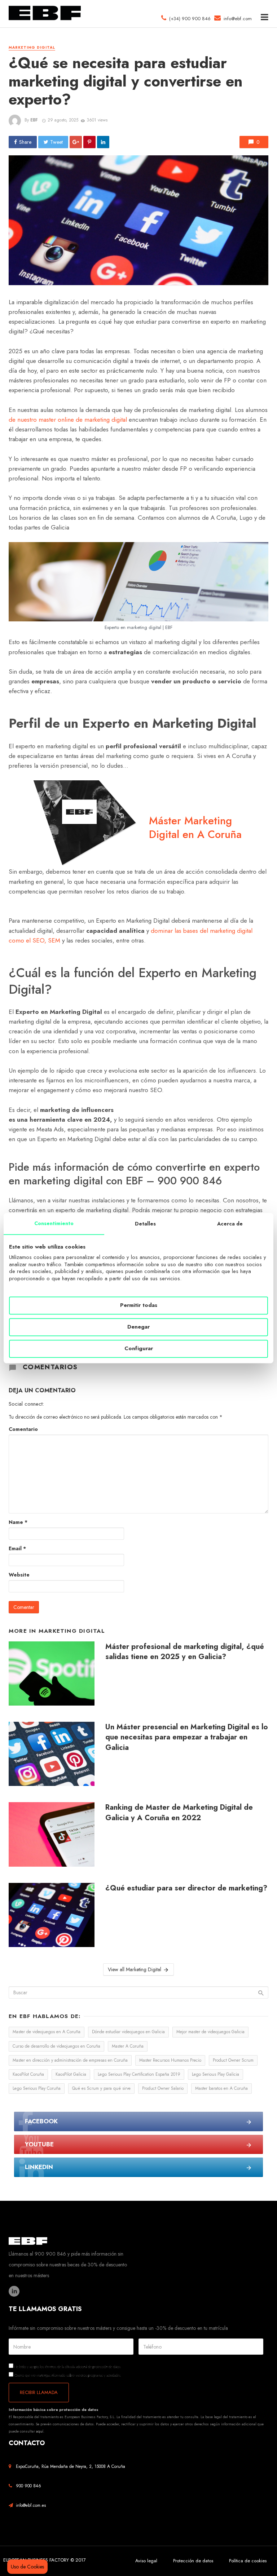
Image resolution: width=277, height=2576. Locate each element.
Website (19, 1575)
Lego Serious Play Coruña (37, 2088)
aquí (40, 2431)
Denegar (138, 1327)
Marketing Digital (32, 48)
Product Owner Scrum (233, 2060)
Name (18, 1522)
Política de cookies (248, 2561)
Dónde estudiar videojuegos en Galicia (128, 2032)
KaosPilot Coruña (28, 2074)
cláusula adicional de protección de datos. (93, 2367)
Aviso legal (146, 2561)
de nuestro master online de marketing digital (68, 420)
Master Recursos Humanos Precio (170, 2060)
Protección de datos (193, 2561)
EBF (34, 120)
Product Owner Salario (163, 2088)
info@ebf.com (238, 19)
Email (17, 1548)
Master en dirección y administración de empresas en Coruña (70, 2060)
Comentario (23, 1429)
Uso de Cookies (27, 2567)
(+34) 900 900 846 (188, 19)
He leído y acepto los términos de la (67, 2366)
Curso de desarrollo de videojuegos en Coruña (56, 2046)
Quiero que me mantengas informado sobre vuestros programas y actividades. (67, 2375)
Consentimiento (54, 1223)
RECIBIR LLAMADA (39, 2392)
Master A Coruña (128, 2046)
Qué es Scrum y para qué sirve (101, 2088)
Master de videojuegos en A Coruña (47, 2032)
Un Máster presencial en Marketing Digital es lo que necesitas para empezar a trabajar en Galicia (187, 1737)
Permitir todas (139, 1305)
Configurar (139, 1349)
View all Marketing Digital (135, 1969)
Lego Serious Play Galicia (216, 2074)
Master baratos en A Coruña (221, 2088)
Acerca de (230, 1224)
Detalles (145, 1224)
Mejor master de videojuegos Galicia (210, 2032)
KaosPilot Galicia (71, 2074)
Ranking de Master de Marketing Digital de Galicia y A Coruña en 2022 (179, 1812)
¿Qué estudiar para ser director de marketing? (186, 1888)
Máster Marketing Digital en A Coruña (195, 828)
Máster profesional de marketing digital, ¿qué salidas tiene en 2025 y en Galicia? (185, 1651)
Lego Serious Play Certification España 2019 (139, 2074)
